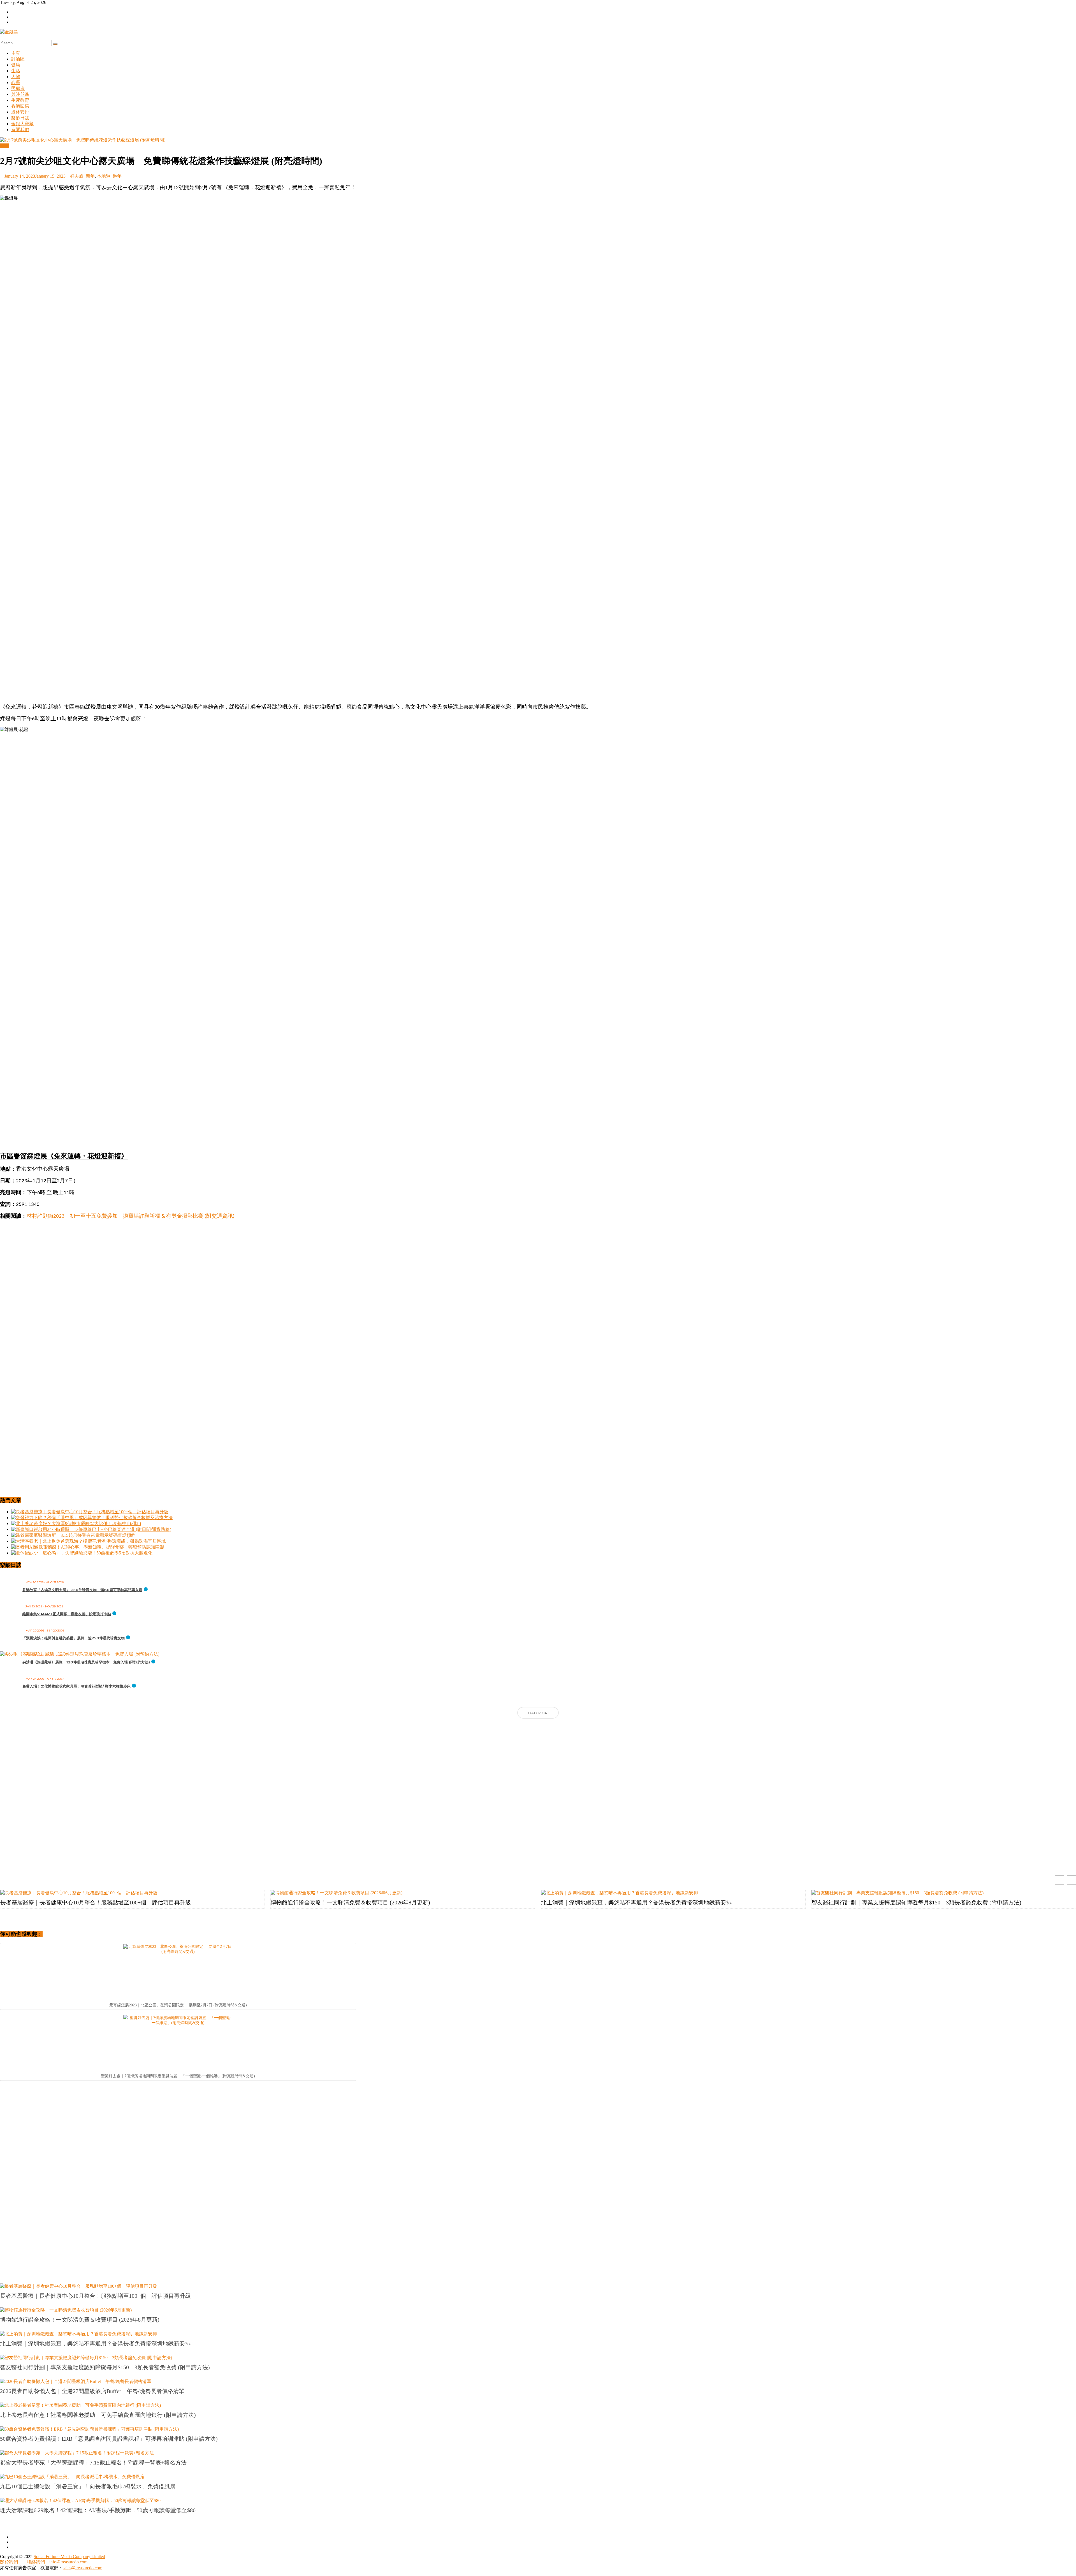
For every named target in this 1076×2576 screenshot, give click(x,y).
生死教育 (20, 100)
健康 (16, 65)
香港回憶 (20, 106)
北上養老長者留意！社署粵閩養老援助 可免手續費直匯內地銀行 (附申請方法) (98, 2415)
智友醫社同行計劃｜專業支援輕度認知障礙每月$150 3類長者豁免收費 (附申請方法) (916, 1902)
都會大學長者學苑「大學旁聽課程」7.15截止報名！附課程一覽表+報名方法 (93, 2463)
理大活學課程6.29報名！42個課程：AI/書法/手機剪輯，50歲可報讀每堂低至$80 (98, 2510)
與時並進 (20, 94)
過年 (117, 176)
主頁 (16, 53)
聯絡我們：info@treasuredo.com (57, 2562)
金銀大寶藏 (22, 124)
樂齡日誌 (20, 118)
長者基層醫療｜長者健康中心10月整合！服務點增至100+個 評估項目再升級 (96, 1902)
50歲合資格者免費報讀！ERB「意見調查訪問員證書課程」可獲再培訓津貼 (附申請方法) (109, 2439)
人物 (16, 77)
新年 (90, 176)
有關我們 (20, 130)
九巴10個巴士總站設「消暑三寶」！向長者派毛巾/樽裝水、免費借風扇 (88, 2486)
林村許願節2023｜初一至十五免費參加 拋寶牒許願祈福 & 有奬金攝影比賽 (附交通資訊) (131, 1216)
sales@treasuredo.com (83, 2568)
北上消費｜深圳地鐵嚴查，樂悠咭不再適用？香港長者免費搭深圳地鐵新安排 (636, 1902)
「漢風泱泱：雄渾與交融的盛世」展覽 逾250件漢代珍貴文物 (74, 1638)
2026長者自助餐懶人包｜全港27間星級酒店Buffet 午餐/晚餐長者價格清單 (92, 2391)
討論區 (18, 59)
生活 (16, 71)
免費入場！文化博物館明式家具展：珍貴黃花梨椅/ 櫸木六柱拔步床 (76, 1686)
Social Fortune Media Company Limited (69, 2557)
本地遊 (104, 176)
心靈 (16, 83)
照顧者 (18, 88)
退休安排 (20, 112)
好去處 (77, 176)
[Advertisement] (538, 660)
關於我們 (9, 2562)
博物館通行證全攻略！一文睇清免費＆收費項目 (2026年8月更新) (350, 1902)
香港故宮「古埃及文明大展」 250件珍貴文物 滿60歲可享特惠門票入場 (82, 1590)
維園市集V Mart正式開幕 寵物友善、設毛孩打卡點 (67, 1614)
